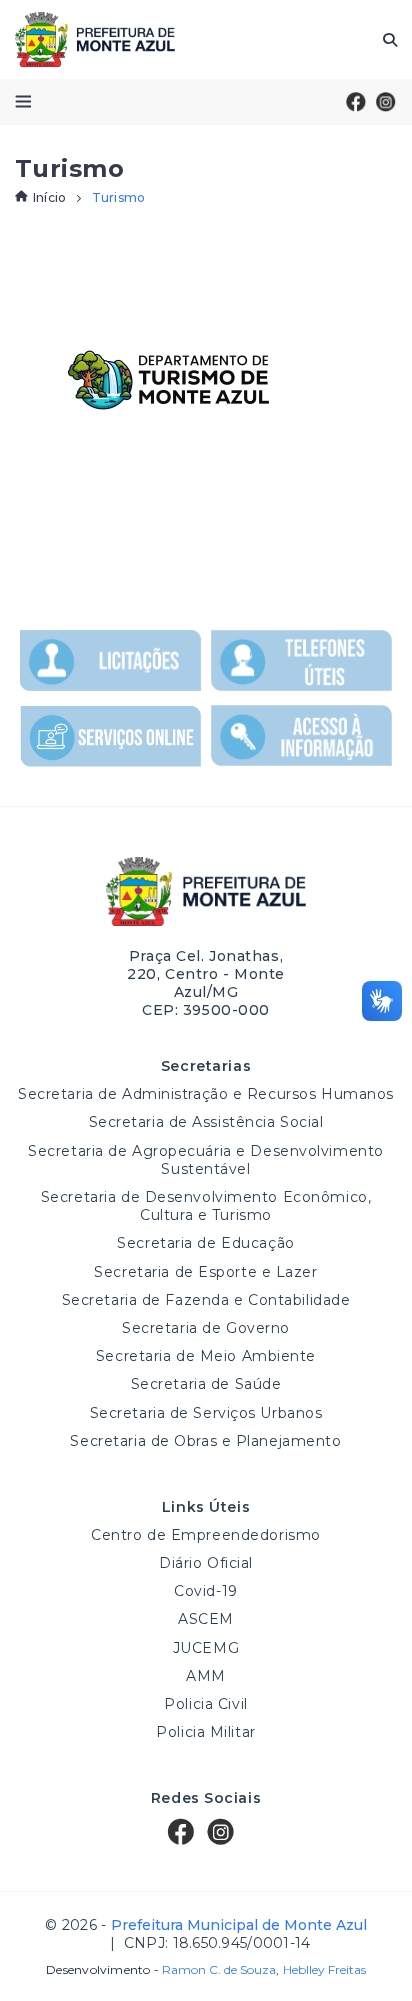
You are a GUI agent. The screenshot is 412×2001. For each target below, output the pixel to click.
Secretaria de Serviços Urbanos (206, 1413)
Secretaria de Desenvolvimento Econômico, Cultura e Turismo (206, 1206)
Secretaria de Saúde (206, 1384)
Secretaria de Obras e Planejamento (205, 1441)
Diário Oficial (206, 1563)
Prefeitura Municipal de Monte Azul (95, 39)
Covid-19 (205, 1591)
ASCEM (206, 1619)
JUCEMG (206, 1648)
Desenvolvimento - (161, 1970)
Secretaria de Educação (205, 1243)
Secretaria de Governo (206, 1328)
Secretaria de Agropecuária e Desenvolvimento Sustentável (206, 1160)
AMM (206, 1676)
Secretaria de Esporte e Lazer (205, 1272)
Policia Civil (205, 1704)
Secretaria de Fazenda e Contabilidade (206, 1300)
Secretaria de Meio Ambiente (206, 1356)
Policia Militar (205, 1732)
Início (49, 197)
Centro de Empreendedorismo (206, 1535)
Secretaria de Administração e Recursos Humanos (206, 1094)
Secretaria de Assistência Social (206, 1122)
